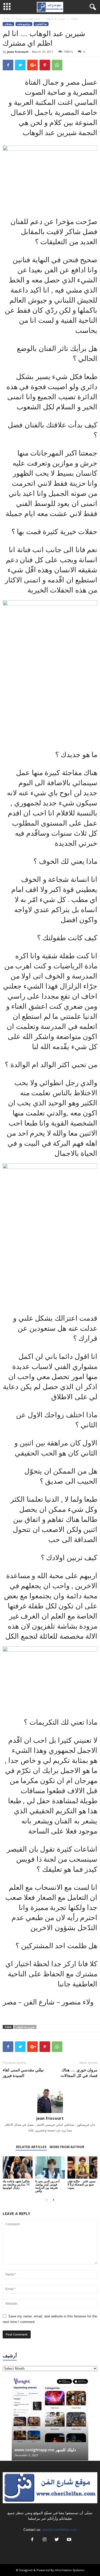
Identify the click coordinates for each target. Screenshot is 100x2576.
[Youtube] (69, 2540)
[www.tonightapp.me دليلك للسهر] (50, 2410)
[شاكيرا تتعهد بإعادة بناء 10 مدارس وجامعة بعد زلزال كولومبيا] (18, 2167)
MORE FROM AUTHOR (67, 2147)
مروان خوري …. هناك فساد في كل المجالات (79, 2073)
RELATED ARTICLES (31, 2147)
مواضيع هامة (24, 24)
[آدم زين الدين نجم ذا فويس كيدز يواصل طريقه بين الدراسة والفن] (50, 2167)
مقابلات (74, 19)
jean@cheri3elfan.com (60, 2530)
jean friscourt (18, 52)
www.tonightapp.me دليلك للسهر (45, 2450)
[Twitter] (57, 2540)
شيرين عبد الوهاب (25, 2027)
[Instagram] (45, 2540)
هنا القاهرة (41, 24)
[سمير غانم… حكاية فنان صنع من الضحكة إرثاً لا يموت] (82, 2167)
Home (6, 19)
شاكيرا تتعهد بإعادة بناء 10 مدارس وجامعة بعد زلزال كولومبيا (16, 2184)
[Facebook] (32, 2540)
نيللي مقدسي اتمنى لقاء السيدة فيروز (23, 2073)
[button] (92, 7)
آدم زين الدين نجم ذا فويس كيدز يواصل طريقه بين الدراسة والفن (47, 2186)
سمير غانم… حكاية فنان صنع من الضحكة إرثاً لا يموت (81, 2184)
